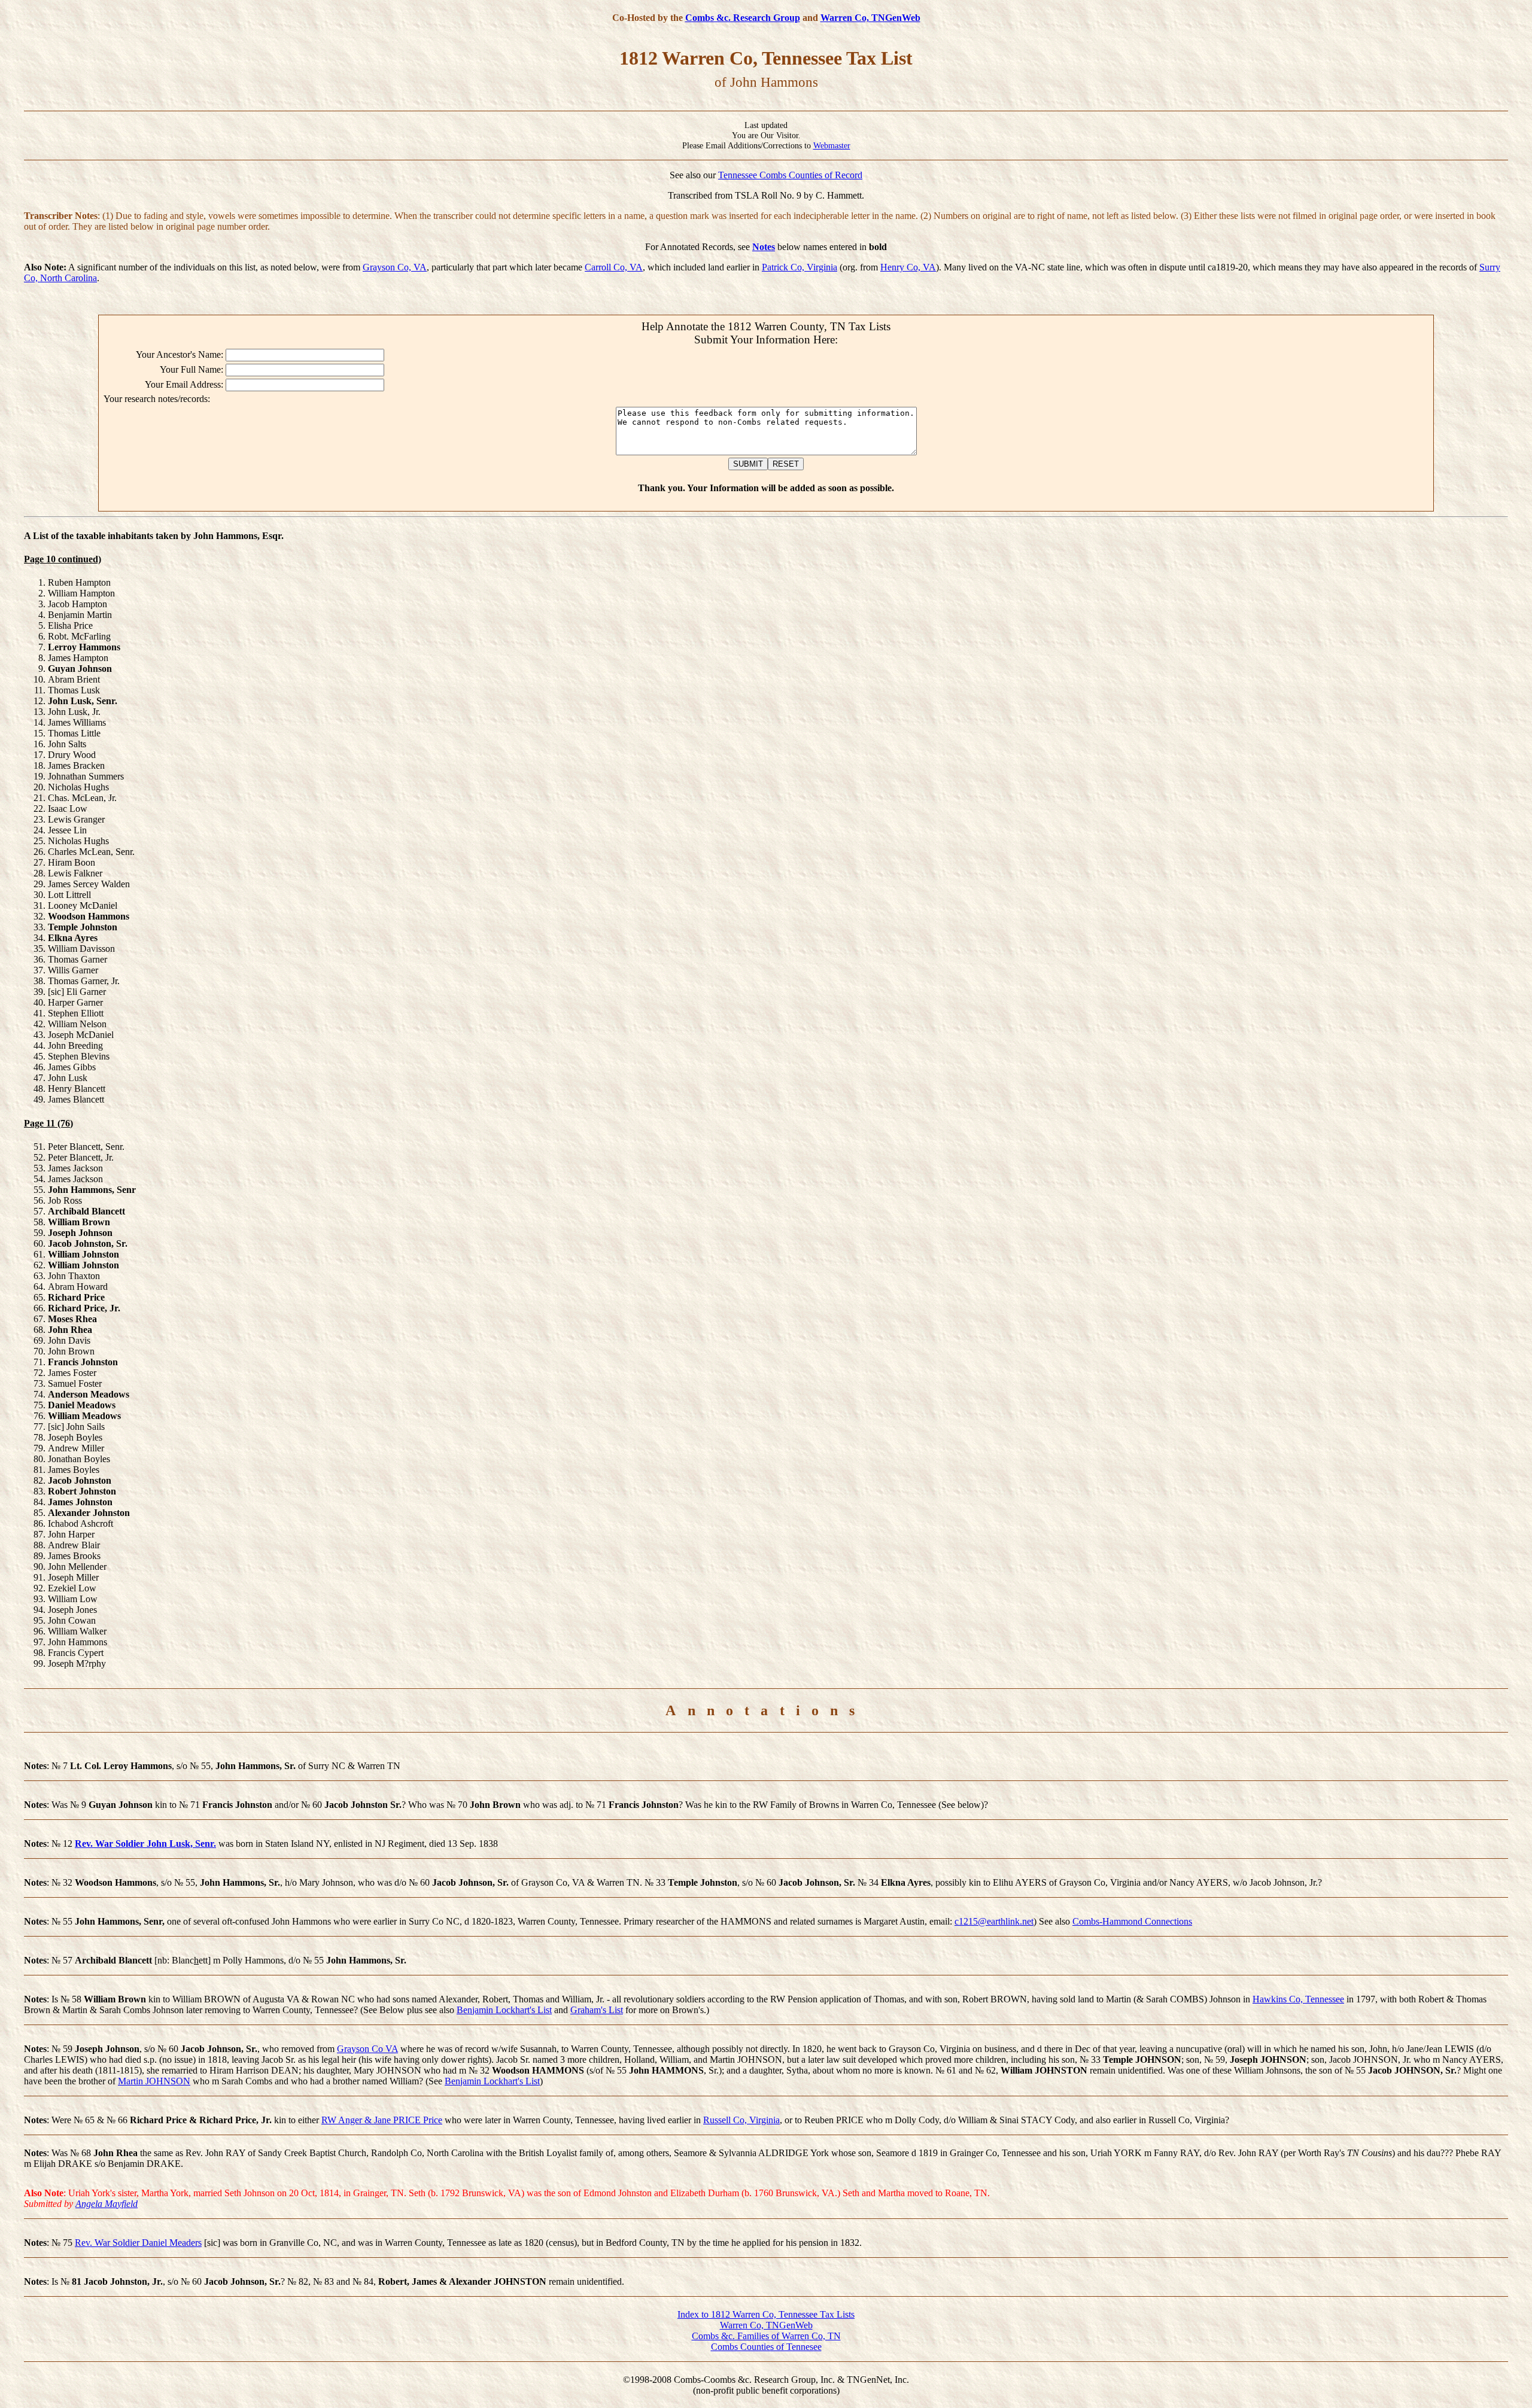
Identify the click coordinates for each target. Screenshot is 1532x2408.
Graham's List (597, 2010)
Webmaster (832, 145)
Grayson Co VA (367, 2049)
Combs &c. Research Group (743, 18)
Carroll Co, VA (614, 267)
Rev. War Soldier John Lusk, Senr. (145, 1844)
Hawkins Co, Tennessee (1298, 1999)
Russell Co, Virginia (741, 2120)
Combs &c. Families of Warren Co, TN (766, 2336)
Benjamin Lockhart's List (504, 2010)
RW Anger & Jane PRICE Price (382, 2120)
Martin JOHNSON (154, 2081)
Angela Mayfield (107, 2204)
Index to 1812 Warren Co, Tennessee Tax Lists (766, 2314)
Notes (764, 247)
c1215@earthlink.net (994, 1921)
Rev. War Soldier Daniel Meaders (138, 2243)
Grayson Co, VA (395, 267)
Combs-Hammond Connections (1132, 1921)
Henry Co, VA (908, 267)
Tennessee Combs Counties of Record (790, 175)
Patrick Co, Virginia (800, 267)
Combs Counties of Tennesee (766, 2347)
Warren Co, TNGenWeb (870, 18)
